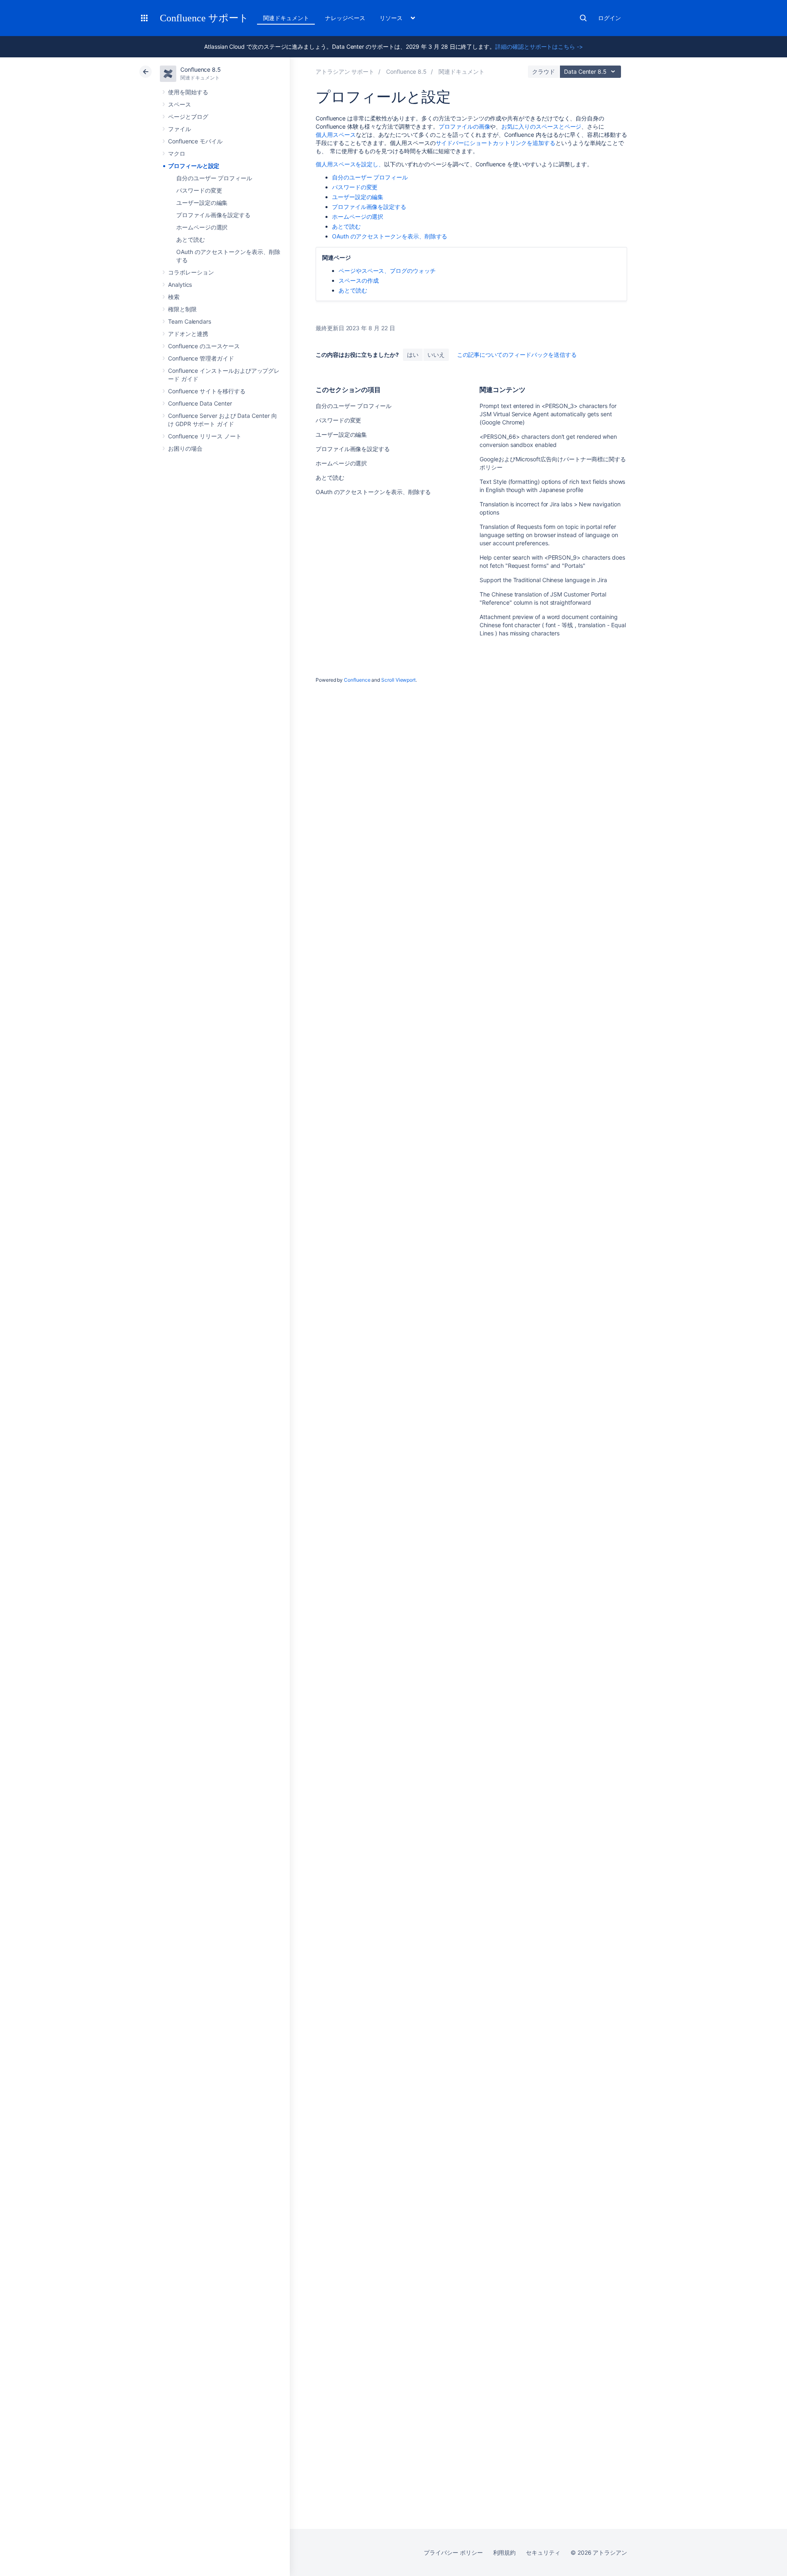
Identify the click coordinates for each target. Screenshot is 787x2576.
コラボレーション (191, 272)
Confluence (357, 680)
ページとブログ (188, 117)
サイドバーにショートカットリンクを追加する (496, 143)
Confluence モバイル (195, 141)
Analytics (180, 285)
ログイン (610, 18)
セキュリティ (543, 2552)
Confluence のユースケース (204, 346)
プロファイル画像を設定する (213, 215)
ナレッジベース (345, 18)
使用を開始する (188, 92)
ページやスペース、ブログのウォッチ (387, 271)
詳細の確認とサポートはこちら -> (539, 46)
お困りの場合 (185, 448)
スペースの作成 (359, 280)
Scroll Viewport (398, 680)
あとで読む (191, 239)
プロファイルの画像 (464, 126)
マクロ (177, 153)
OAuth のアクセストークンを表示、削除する (390, 236)
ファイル (180, 129)
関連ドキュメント (286, 18)
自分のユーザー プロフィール (214, 178)
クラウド (544, 71)
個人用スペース (336, 135)
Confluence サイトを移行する (207, 391)
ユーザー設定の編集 (202, 203)
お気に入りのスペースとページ (541, 126)
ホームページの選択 (202, 227)
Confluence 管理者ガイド (201, 358)
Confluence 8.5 (201, 69)
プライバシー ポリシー (453, 2552)
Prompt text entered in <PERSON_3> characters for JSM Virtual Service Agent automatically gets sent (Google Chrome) (548, 414)
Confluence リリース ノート (205, 436)
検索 (583, 18)
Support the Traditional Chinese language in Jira (543, 580)
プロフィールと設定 (194, 166)
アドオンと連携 (188, 334)
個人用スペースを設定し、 (350, 164)
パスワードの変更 (199, 190)
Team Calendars (190, 321)
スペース (180, 104)
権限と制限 (182, 309)
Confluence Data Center (200, 403)
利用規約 (505, 2552)
